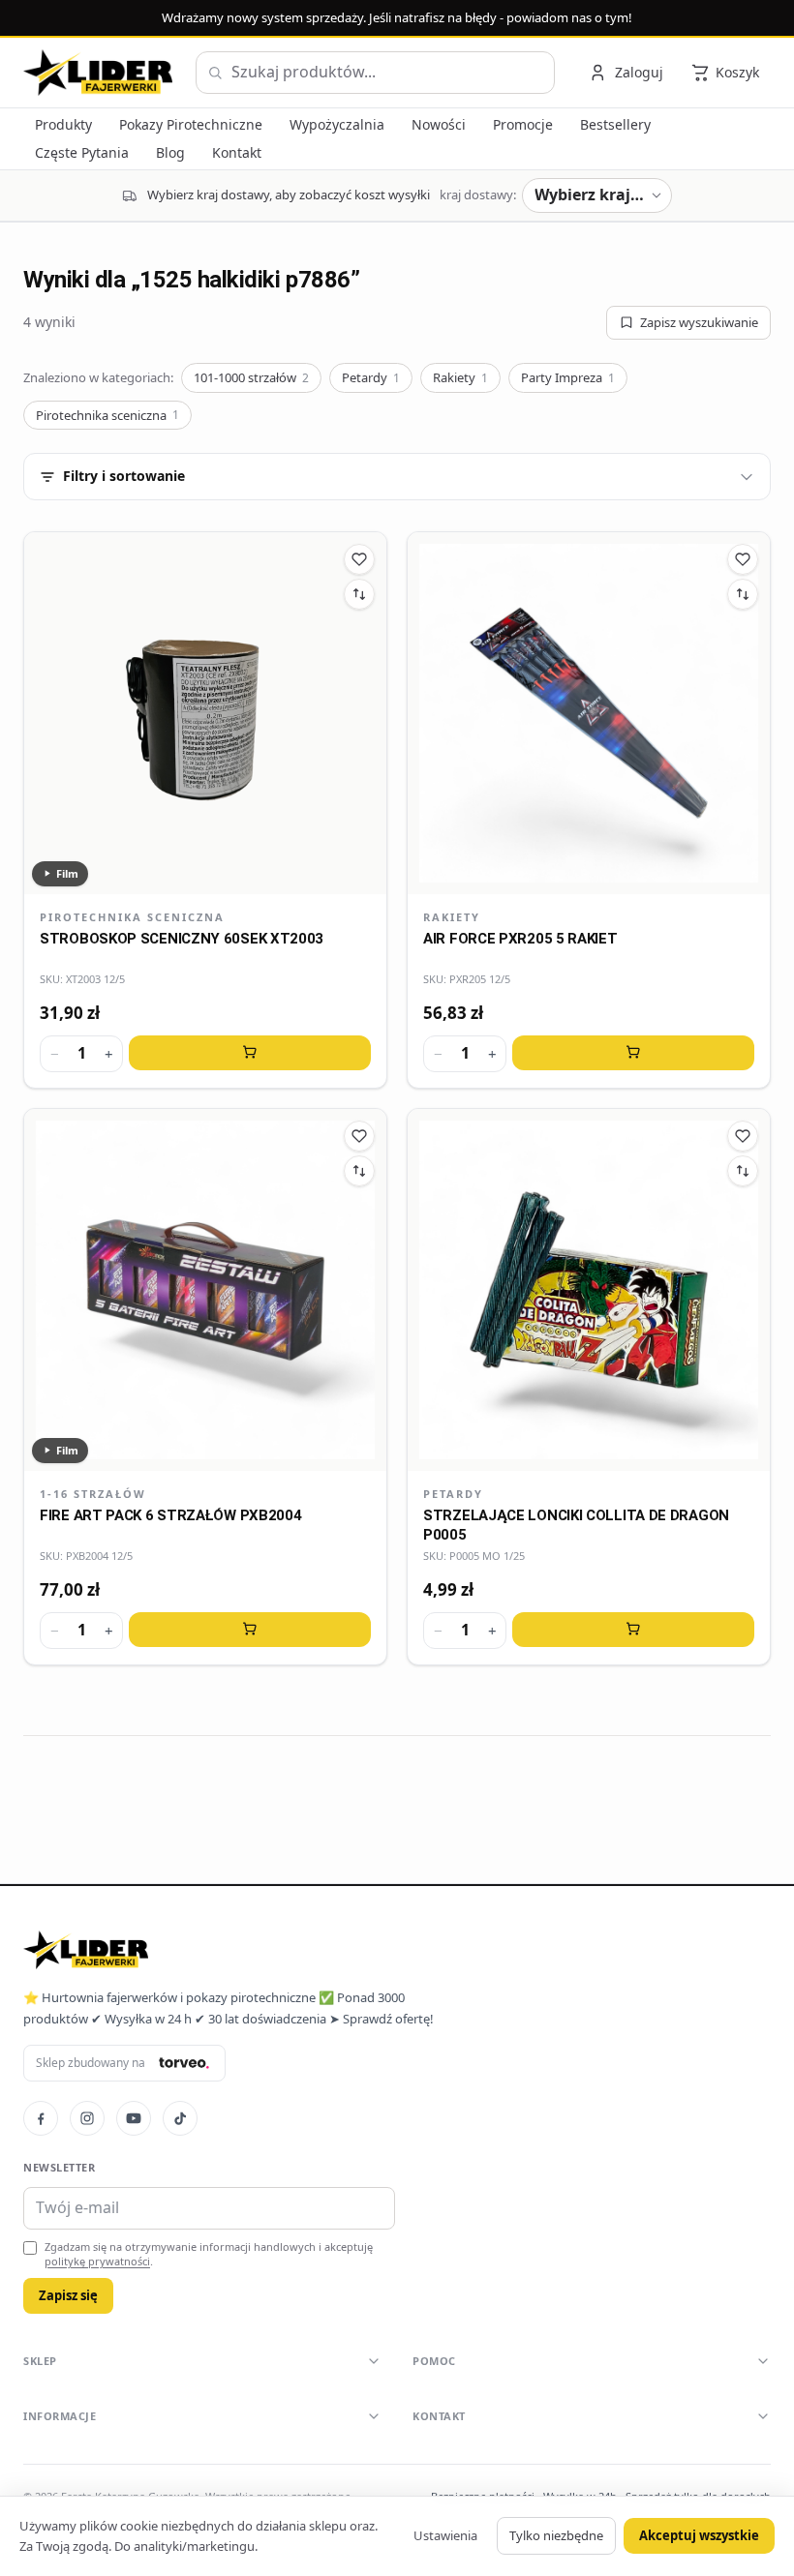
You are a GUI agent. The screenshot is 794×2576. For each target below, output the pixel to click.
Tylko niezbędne (556, 2535)
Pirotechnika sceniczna (107, 415)
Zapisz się (68, 2295)
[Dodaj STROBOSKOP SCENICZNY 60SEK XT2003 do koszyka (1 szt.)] (250, 1053)
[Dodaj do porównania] (359, 594)
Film (67, 873)
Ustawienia (445, 2535)
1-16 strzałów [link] (93, 1494)
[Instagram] (87, 2118)
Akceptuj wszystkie (699, 2535)
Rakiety (460, 377)
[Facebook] (41, 2118)
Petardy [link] (453, 1494)
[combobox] (375, 73)
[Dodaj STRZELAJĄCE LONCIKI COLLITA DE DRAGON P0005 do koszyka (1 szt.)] (633, 1630)
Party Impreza (568, 377)
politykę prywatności (97, 2261)
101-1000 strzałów (251, 377)
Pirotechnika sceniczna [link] (132, 917)
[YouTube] (134, 2118)
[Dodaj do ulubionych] (359, 559)
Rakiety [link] (452, 917)
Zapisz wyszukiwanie (699, 322)
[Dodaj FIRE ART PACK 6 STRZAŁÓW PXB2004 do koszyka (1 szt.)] (250, 1630)
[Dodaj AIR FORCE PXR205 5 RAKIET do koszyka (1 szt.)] (633, 1053)
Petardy (371, 377)
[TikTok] (180, 2118)
